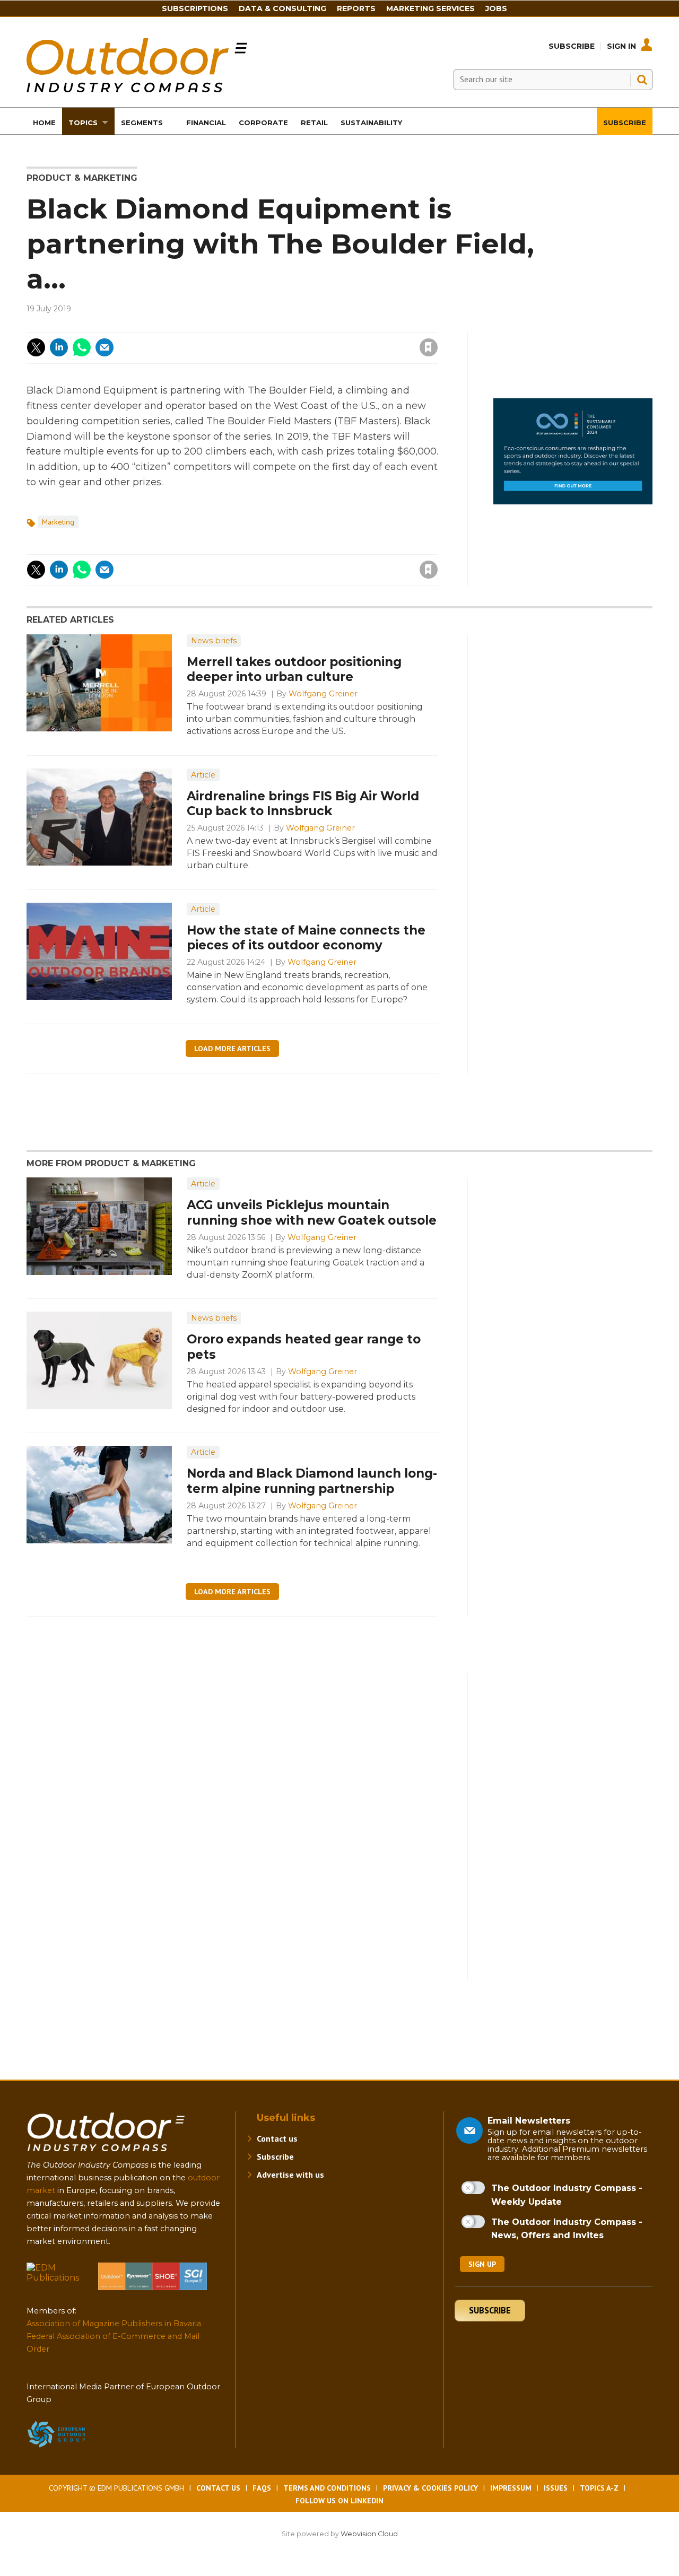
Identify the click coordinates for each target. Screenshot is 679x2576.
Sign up (482, 2264)
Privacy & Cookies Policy (430, 2488)
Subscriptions (195, 8)
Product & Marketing (82, 178)
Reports (356, 8)
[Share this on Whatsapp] (82, 347)
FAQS (262, 2488)
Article (203, 775)
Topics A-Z (599, 2488)
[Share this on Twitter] (36, 347)
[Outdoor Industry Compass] (137, 89)
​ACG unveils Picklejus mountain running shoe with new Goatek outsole (312, 1213)
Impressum (511, 2488)
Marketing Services (430, 8)
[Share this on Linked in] (59, 347)
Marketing (58, 522)
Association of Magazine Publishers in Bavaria (114, 2324)
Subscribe (572, 46)
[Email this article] (105, 347)
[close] (343, 341)
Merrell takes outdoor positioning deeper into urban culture (294, 670)
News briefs (214, 641)
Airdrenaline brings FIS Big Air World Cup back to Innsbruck (303, 804)
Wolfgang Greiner (323, 694)
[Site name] (106, 2154)
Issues (556, 2488)
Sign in (286, 326)
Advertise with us (290, 2175)
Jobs (496, 8)
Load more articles (232, 1049)
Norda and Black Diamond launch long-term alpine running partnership (312, 1481)
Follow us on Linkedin (339, 2501)
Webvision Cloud (369, 2534)
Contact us (277, 2138)
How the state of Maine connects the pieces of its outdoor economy (306, 938)
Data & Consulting (282, 8)
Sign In (621, 46)
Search (642, 80)
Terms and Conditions (327, 2488)
